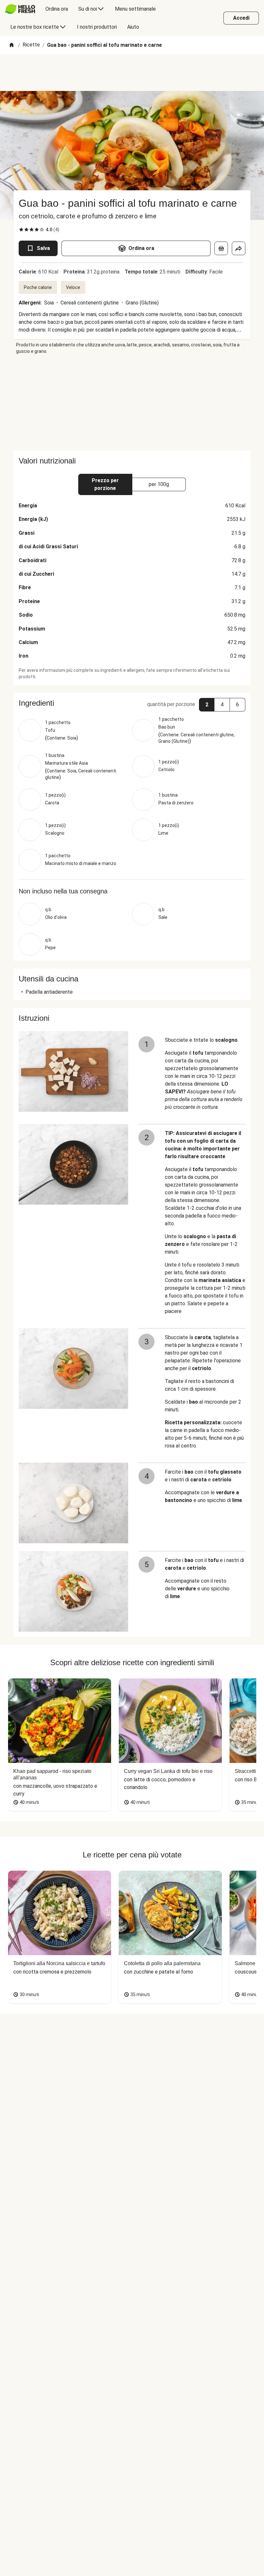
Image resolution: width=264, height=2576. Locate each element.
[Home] (12, 45)
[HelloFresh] (20, 9)
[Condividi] (239, 248)
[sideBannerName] (132, 403)
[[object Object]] (221, 248)
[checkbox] (21, 230)
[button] (132, 703)
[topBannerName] (132, 73)
